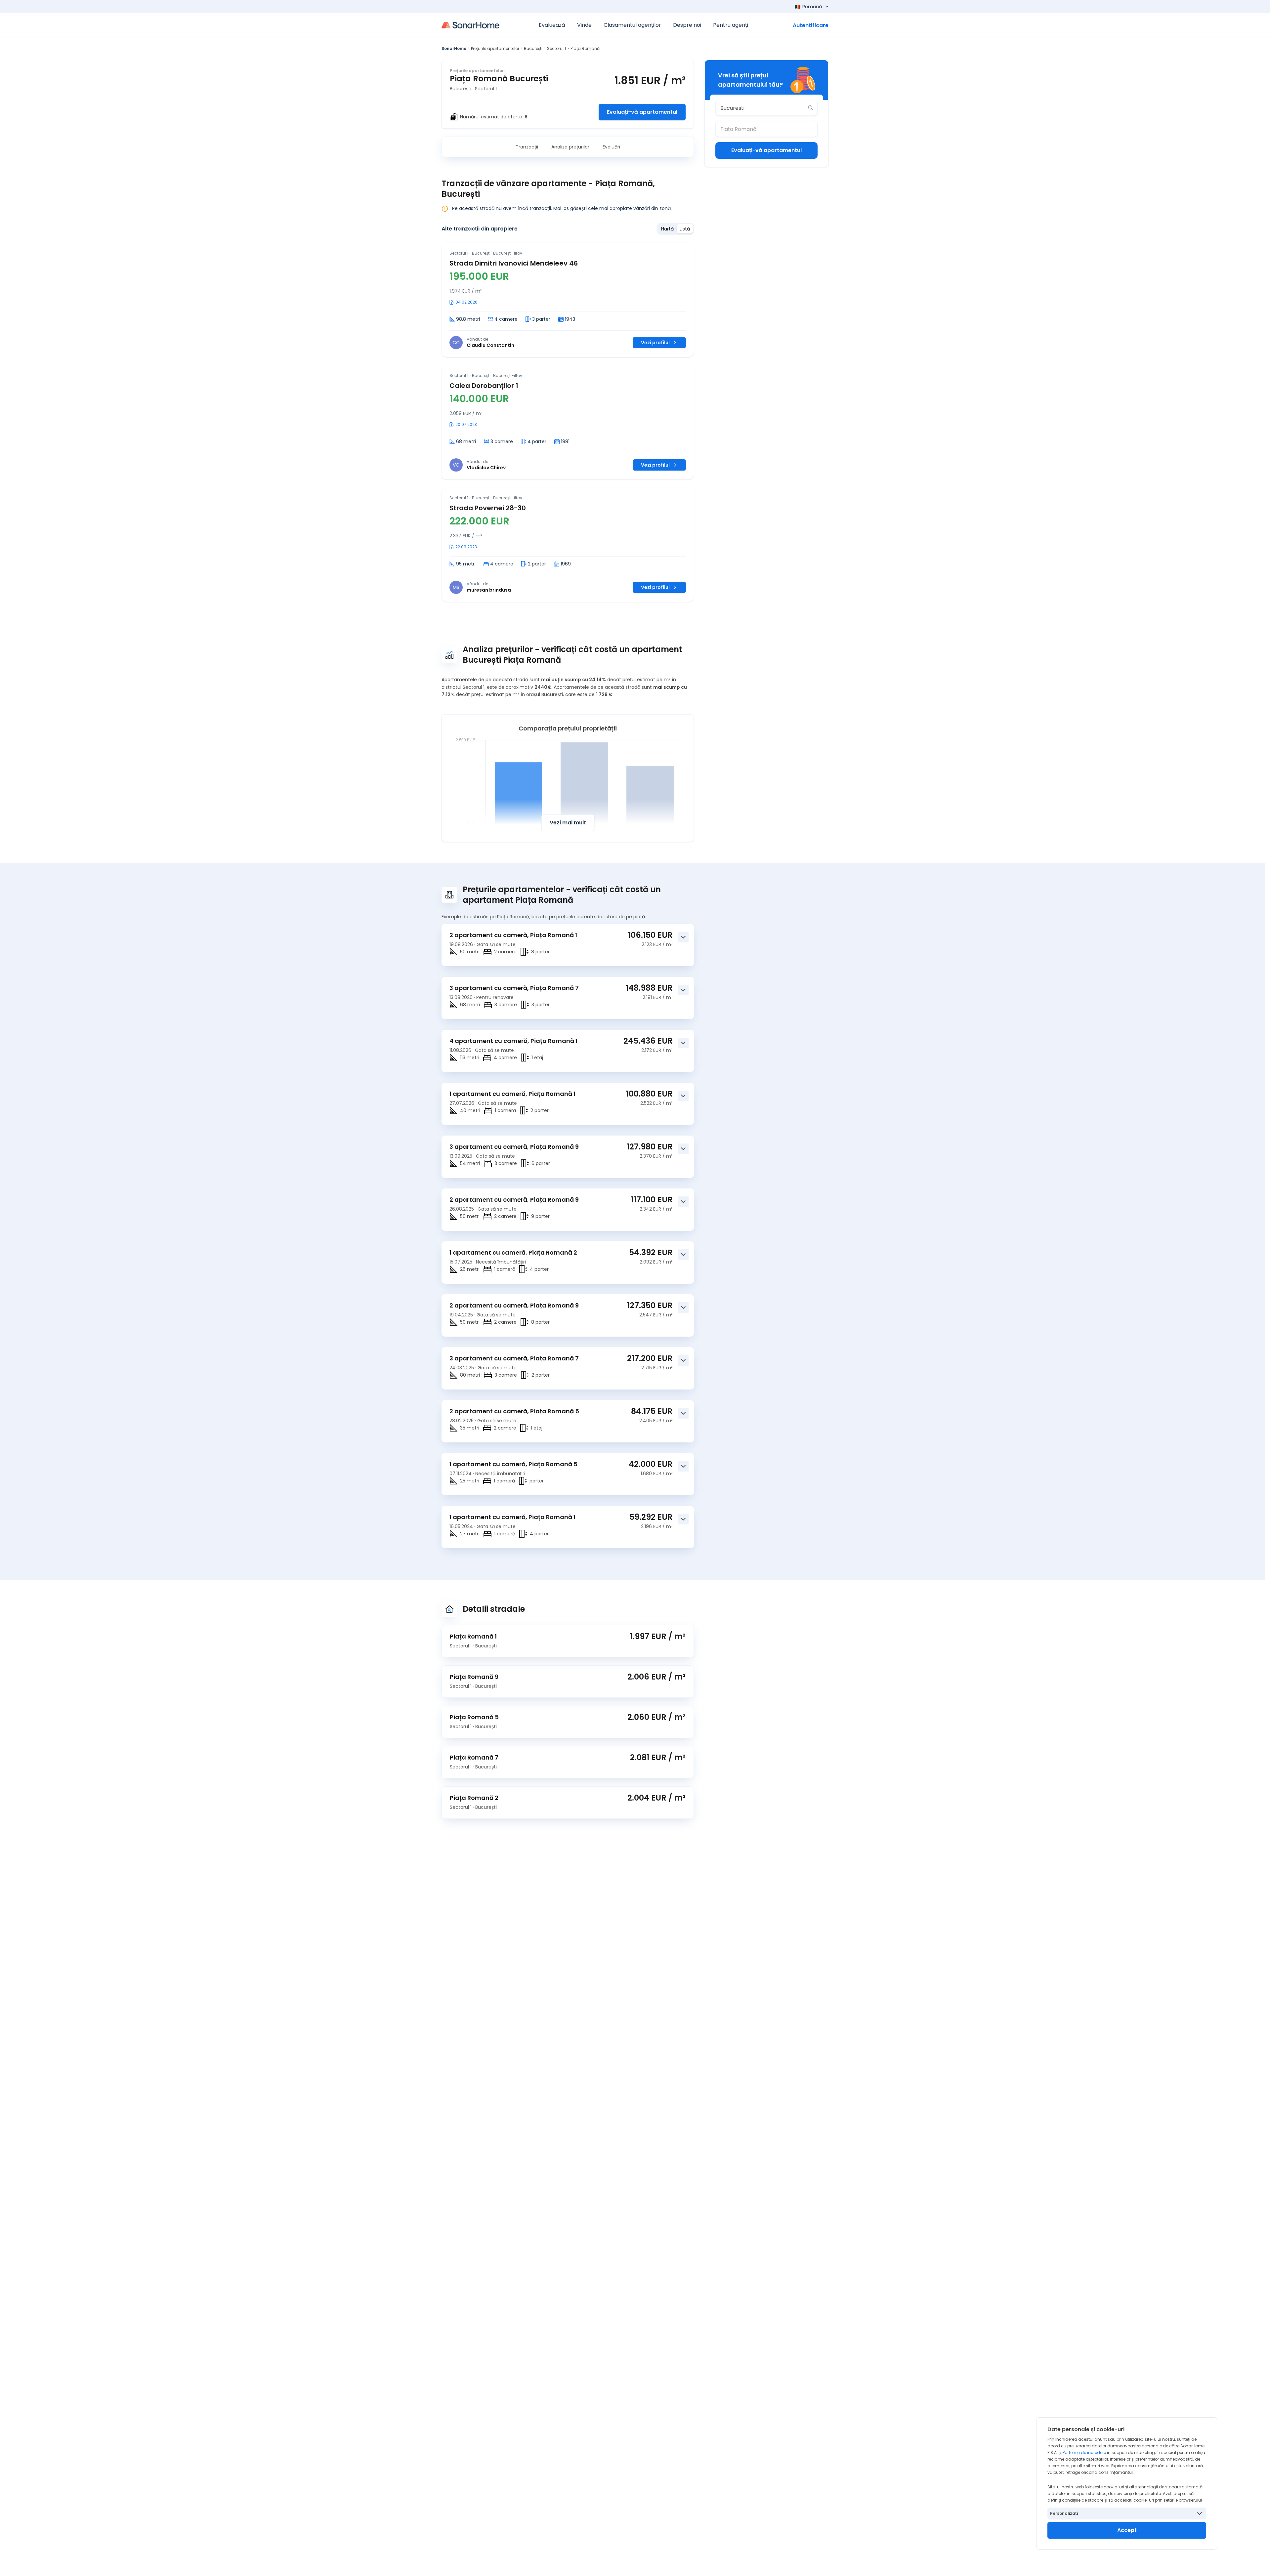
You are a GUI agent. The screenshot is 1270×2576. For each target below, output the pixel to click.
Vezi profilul (655, 343)
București (533, 48)
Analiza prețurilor (570, 147)
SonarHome (454, 48)
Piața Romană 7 (474, 1757)
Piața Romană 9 (474, 1677)
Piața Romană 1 (473, 1636)
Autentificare (811, 25)
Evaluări (611, 147)
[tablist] (676, 229)
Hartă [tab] (667, 229)
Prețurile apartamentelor (495, 48)
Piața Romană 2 (474, 1798)
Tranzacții (527, 147)
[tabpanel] (568, 422)
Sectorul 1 (556, 48)
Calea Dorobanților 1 (484, 386)
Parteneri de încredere (1084, 2452)
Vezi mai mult (568, 823)
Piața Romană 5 (474, 1717)
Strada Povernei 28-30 (488, 508)
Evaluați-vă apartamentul (642, 112)
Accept (1127, 2530)
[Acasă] (470, 25)
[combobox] (762, 108)
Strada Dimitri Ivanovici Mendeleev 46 (514, 263)
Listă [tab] (685, 229)
